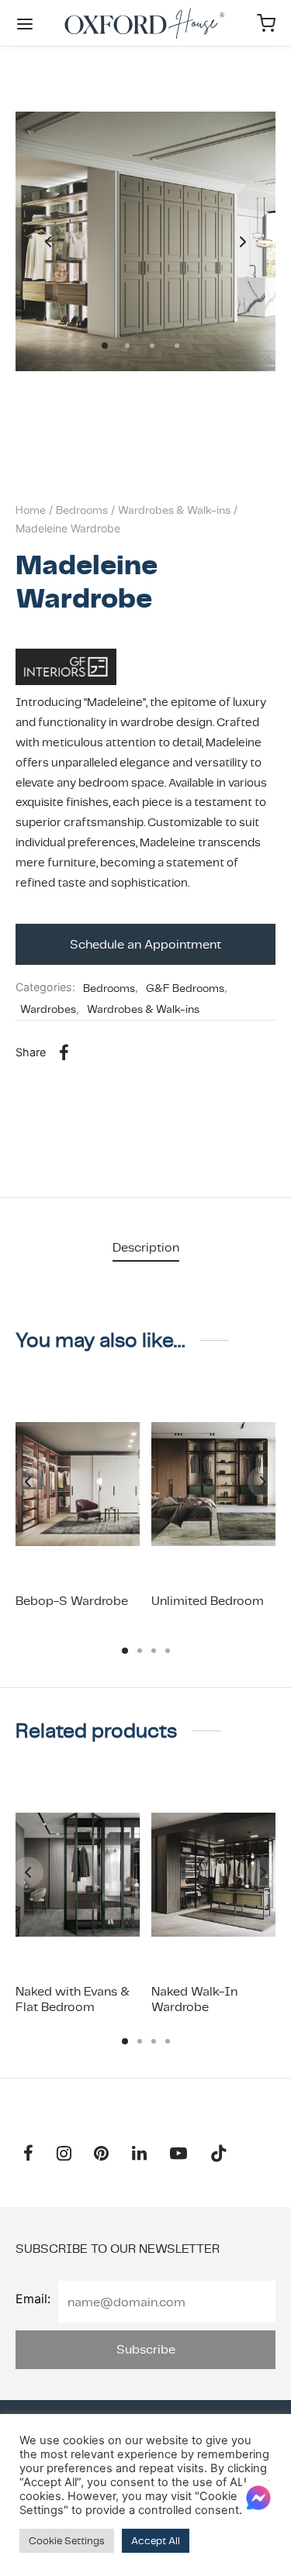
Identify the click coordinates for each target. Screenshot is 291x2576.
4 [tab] (168, 1651)
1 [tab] (125, 1651)
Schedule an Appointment (145, 944)
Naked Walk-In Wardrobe (194, 1999)
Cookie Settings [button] (67, 2541)
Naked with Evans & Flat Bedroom (73, 1999)
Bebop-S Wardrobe (72, 1601)
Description (146, 1247)
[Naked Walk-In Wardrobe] (213, 1875)
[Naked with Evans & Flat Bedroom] (78, 1875)
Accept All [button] (156, 2541)
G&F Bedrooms (185, 988)
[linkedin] (139, 2155)
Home (31, 510)
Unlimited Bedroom (208, 1601)
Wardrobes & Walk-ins (174, 510)
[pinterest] (102, 2155)
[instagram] (64, 2155)
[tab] (145, 1247)
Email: (33, 2299)
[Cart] (266, 23)
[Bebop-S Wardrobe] (78, 1484)
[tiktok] (219, 2155)
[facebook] (28, 2155)
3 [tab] (154, 1651)
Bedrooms (82, 510)
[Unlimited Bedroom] (213, 1484)
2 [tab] (140, 1651)
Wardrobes (48, 1009)
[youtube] (178, 2155)
